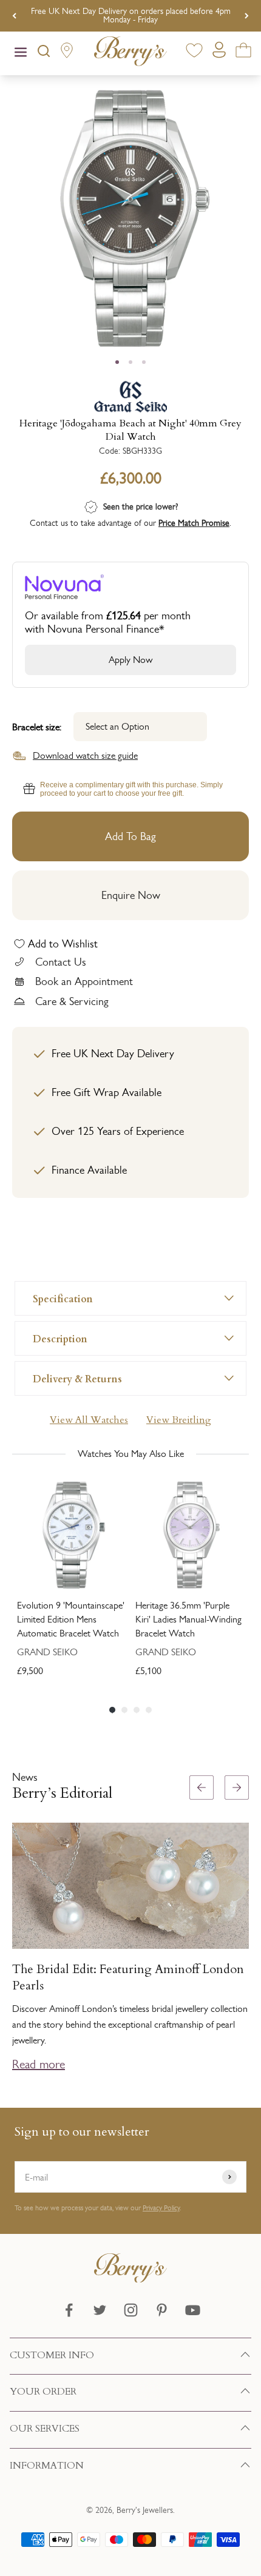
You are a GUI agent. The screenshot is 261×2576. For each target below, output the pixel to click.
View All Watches (89, 1420)
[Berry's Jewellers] (130, 2279)
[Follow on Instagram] (131, 2310)
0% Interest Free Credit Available (131, 15)
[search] (44, 53)
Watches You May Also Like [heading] (131, 1454)
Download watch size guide (85, 755)
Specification (63, 1298)
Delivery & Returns (77, 1378)
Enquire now (131, 895)
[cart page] (243, 52)
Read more (39, 2064)
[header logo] (130, 53)
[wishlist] (194, 52)
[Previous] (14, 16)
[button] (247, 1930)
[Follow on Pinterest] (162, 2310)
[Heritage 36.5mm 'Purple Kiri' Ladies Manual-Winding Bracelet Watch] (190, 1535)
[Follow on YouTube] (193, 2310)
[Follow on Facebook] (69, 2310)
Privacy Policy (161, 2208)
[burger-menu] (21, 53)
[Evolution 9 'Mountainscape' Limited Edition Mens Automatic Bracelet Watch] (71, 1535)
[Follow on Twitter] (100, 2310)
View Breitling (179, 1420)
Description (60, 1338)
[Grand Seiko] (130, 396)
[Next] (247, 16)
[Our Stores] (67, 53)
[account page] (219, 53)
